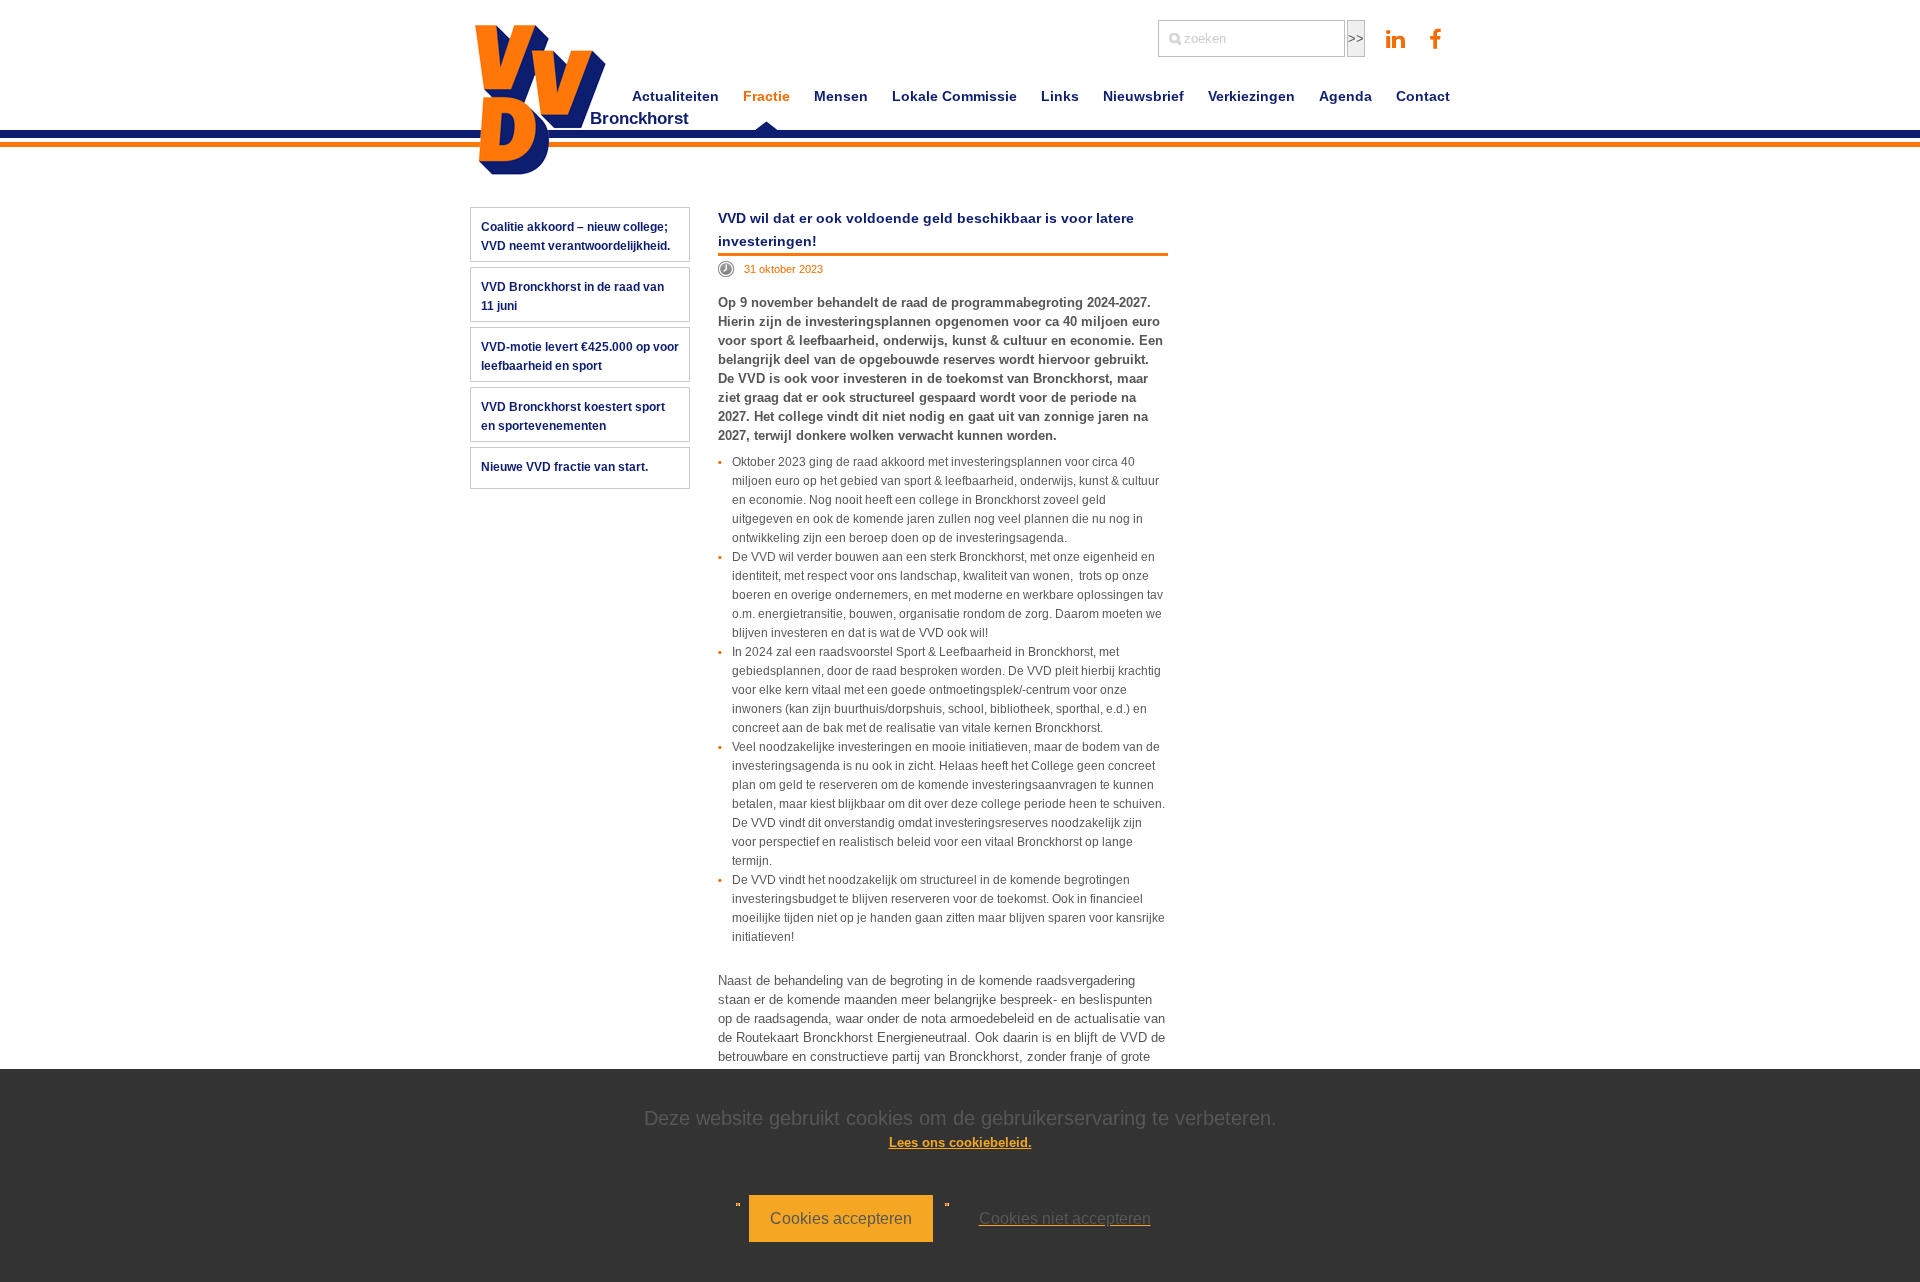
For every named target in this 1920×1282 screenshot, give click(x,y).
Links (1060, 96)
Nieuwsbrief (1143, 96)
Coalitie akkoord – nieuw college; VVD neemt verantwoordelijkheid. (575, 236)
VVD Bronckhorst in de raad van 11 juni (572, 296)
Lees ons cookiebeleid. (960, 1142)
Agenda (1345, 96)
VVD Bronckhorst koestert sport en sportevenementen (573, 416)
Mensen (841, 96)
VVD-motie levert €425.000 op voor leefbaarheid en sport (580, 356)
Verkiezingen (1251, 96)
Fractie (766, 96)
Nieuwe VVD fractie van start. (564, 467)
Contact (1423, 96)
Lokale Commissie (954, 96)
